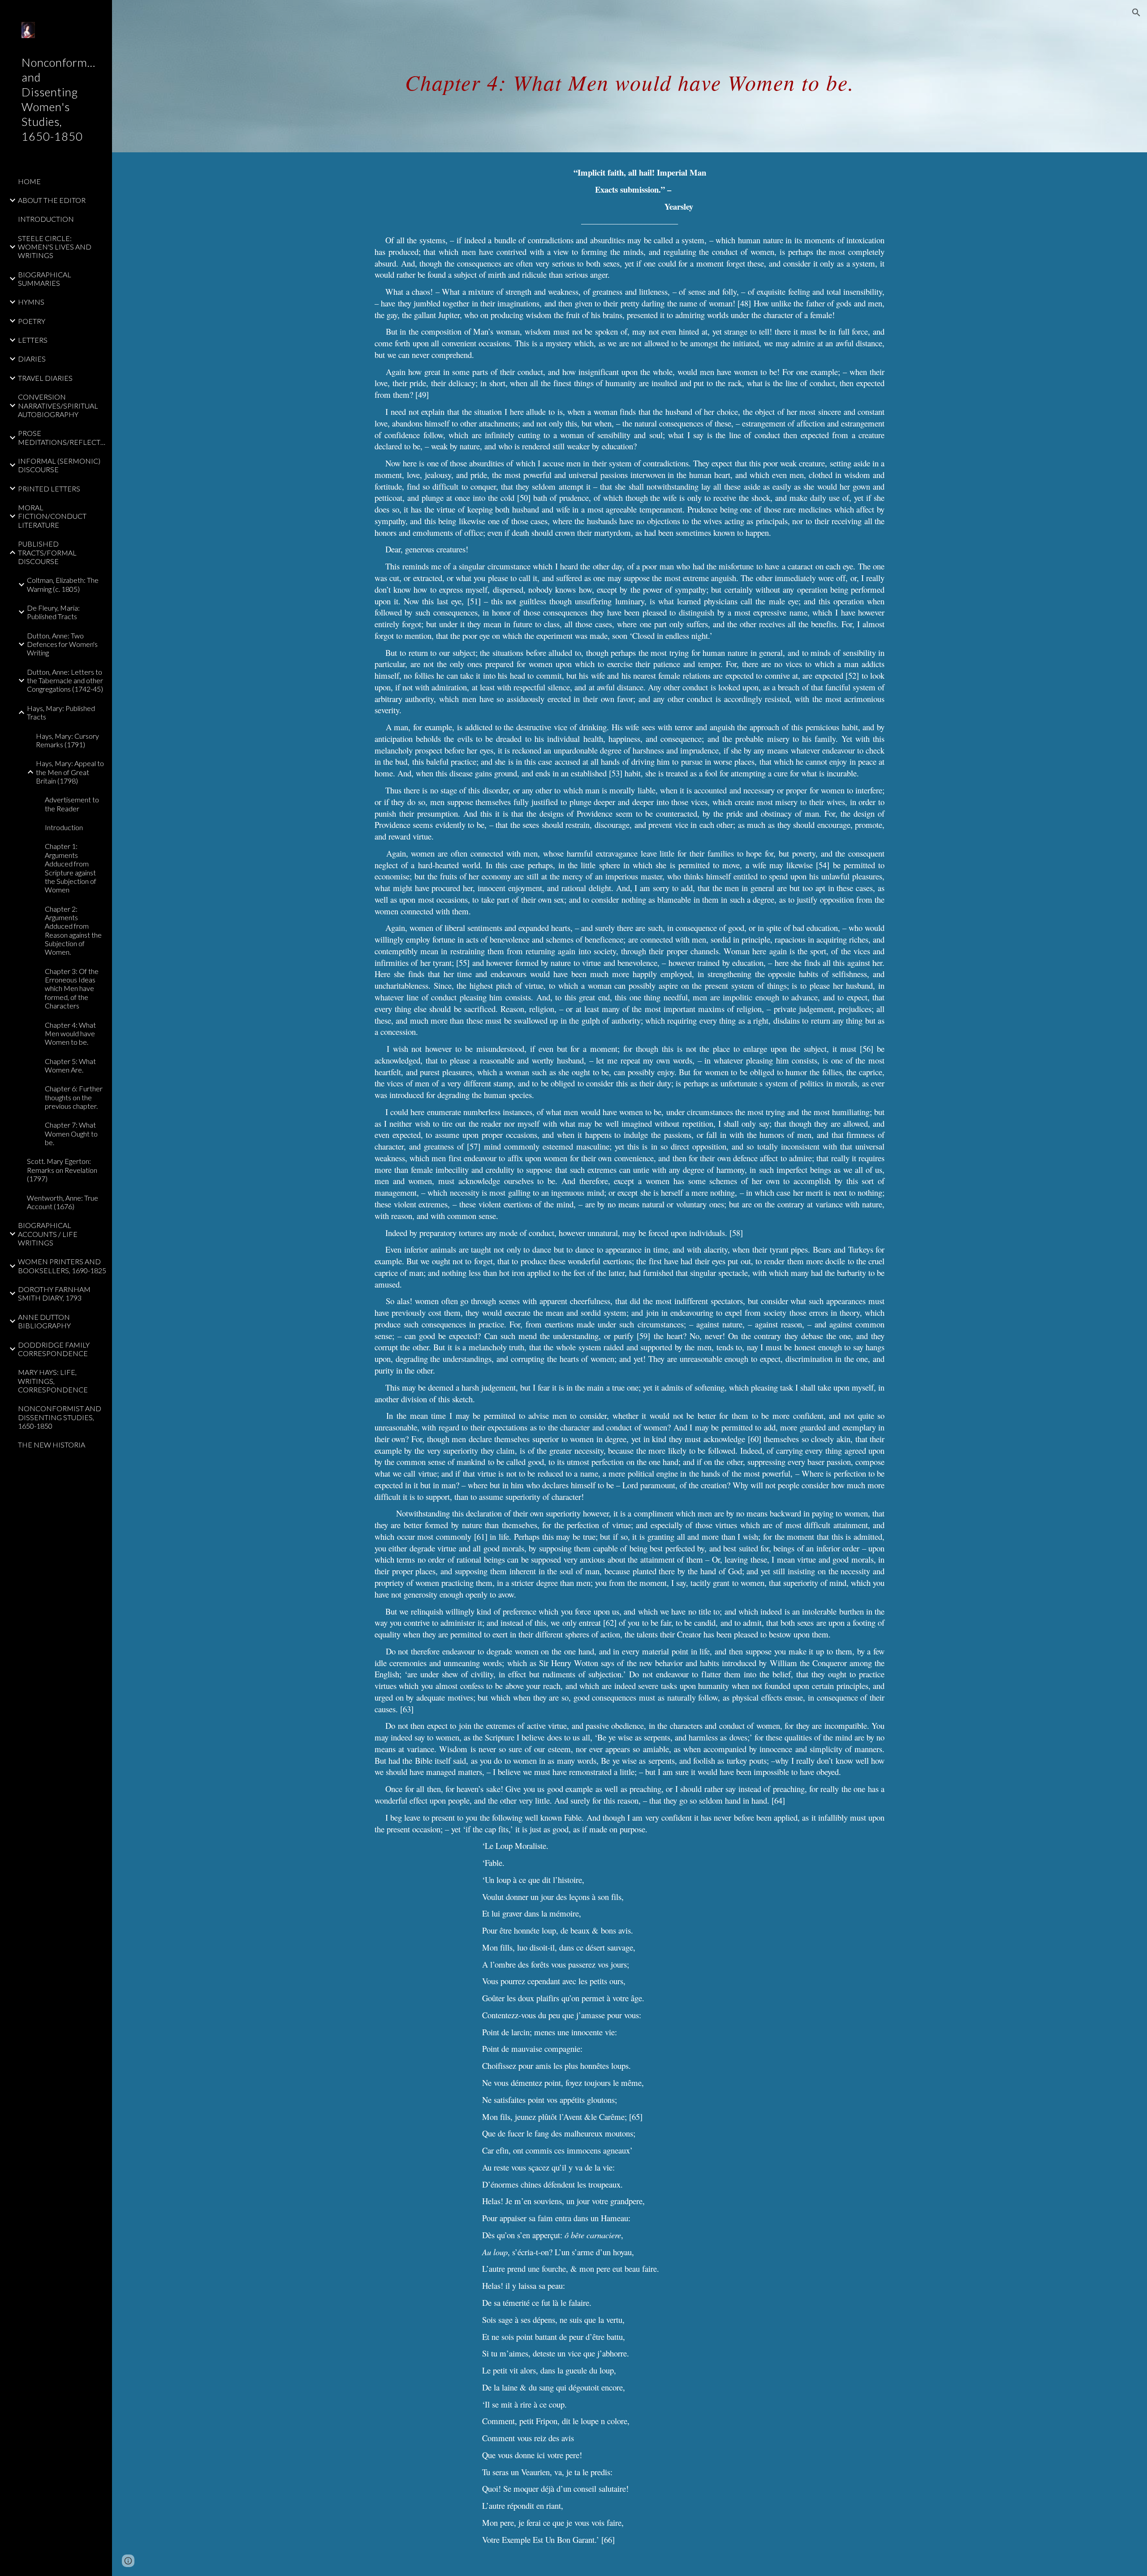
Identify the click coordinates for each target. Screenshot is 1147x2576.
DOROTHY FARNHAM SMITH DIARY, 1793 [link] (54, 1293)
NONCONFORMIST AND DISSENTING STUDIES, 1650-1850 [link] (60, 1417)
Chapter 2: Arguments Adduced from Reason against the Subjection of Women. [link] (73, 930)
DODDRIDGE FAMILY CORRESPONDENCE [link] (54, 1349)
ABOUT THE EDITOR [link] (52, 200)
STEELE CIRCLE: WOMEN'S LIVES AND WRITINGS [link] (55, 247)
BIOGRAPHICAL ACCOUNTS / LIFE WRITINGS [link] (48, 1234)
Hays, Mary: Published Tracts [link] (61, 712)
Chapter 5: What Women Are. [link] (70, 1065)
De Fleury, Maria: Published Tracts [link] (53, 612)
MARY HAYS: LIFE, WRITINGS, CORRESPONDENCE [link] (53, 1381)
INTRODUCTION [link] (46, 219)
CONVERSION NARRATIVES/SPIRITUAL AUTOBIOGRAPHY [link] (58, 405)
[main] (630, 76)
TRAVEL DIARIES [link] (45, 378)
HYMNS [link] (31, 302)
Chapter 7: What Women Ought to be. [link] (71, 1133)
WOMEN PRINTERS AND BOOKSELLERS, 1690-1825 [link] (62, 1266)
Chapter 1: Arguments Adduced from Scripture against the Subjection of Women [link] (71, 868)
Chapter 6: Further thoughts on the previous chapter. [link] (74, 1097)
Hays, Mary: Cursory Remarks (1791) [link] (67, 740)
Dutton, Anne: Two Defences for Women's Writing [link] (62, 644)
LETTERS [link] (33, 340)
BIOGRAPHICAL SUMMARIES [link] (45, 279)
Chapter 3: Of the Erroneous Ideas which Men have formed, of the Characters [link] (72, 988)
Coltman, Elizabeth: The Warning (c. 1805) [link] (63, 584)
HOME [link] (29, 181)
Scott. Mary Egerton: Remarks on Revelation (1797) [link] (62, 1170)
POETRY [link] (32, 321)
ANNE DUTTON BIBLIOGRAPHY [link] (44, 1321)
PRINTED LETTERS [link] (49, 489)
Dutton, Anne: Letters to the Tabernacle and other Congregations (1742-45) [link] (65, 681)
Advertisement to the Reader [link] (72, 804)
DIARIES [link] (32, 359)
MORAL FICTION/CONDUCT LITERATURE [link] (52, 516)
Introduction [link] (64, 827)
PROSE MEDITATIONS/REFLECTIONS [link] (62, 437)
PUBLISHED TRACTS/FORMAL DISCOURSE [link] (47, 552)
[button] (1136, 13)
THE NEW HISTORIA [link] (52, 1445)
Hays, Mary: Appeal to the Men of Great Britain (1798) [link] (70, 772)
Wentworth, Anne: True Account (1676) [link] (63, 1202)
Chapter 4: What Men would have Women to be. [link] (70, 1034)
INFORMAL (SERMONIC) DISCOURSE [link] (59, 465)
